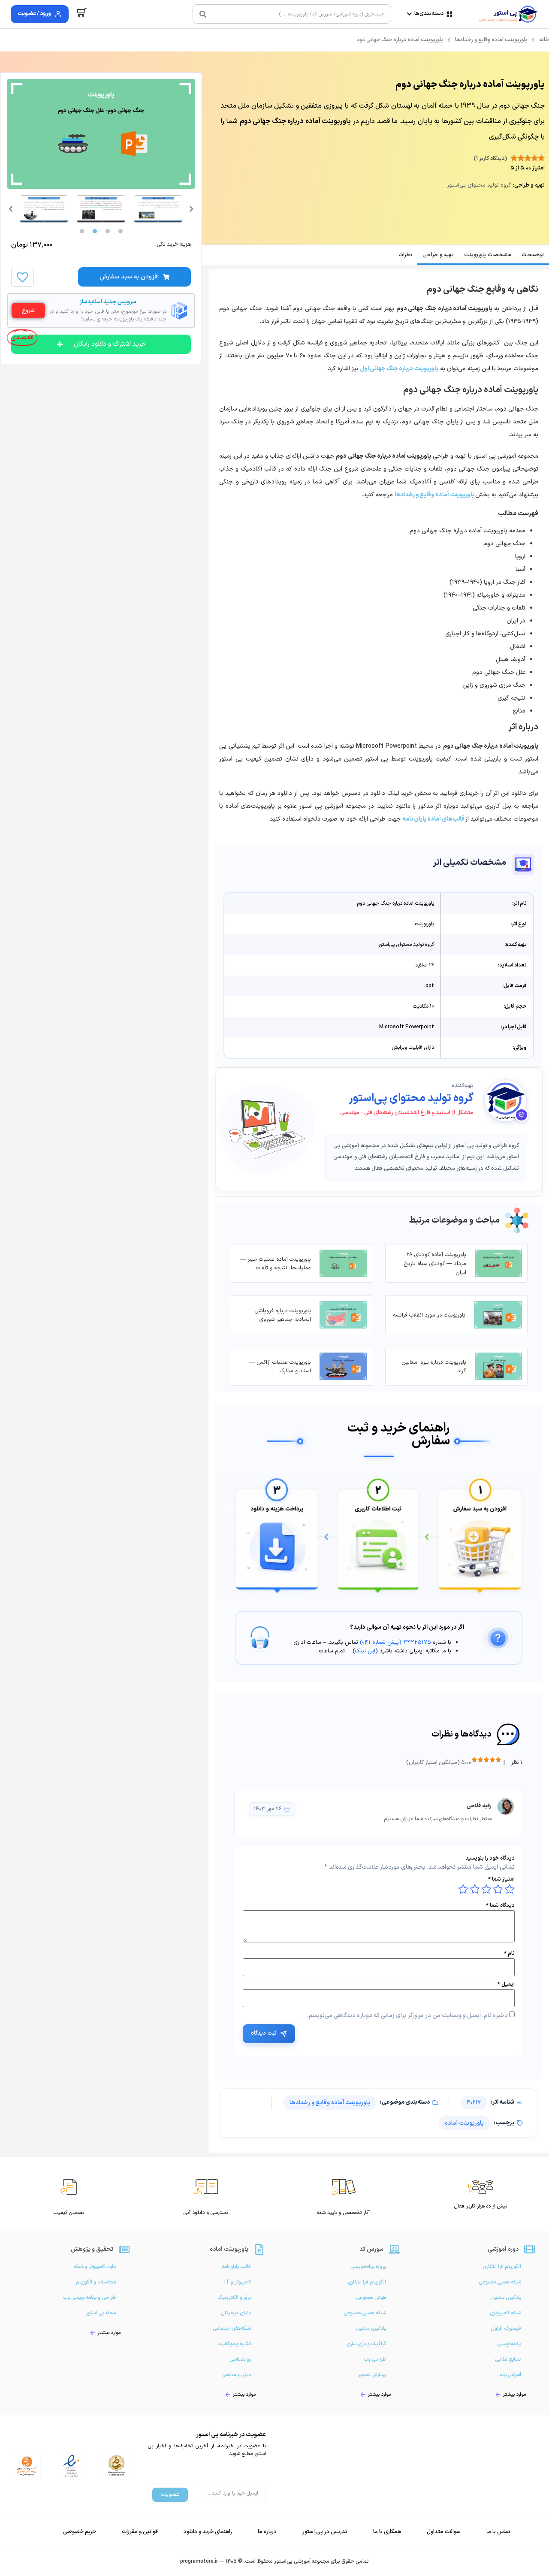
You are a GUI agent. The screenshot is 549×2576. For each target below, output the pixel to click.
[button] (11, 209)
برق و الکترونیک (234, 2298)
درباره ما (267, 2532)
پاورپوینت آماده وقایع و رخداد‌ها (491, 40)
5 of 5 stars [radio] (463, 1889)
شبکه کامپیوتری (505, 2313)
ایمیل (506, 1985)
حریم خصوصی (80, 2532)
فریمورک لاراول (506, 2328)
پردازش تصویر (372, 2375)
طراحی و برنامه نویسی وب (89, 2298)
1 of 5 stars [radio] (510, 1889)
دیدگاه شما (500, 1906)
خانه (544, 40)
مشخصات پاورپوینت (488, 255)
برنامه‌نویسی (509, 2344)
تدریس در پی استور (325, 2532)
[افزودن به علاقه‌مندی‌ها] (22, 277)
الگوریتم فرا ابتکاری (367, 2282)
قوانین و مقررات (140, 2532)
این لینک (365, 1651)
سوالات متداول (444, 2532)
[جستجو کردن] (203, 14)
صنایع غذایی (508, 2359)
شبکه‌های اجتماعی (232, 2328)
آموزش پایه (510, 2375)
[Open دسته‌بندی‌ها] (409, 14)
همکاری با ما (387, 2532)
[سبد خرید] (82, 13)
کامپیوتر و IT (238, 2282)
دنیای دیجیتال (236, 2313)
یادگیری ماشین (506, 2298)
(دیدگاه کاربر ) (490, 159)
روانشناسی (240, 2359)
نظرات (405, 255)
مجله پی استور (101, 2313)
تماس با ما (498, 2532)
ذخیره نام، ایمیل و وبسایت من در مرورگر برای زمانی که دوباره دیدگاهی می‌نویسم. (407, 2016)
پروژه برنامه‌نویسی (368, 2267)
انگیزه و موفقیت (234, 2344)
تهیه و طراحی (438, 255)
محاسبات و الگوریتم (96, 2282)
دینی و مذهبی (236, 2375)
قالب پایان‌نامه (236, 2267)
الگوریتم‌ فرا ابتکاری (502, 2267)
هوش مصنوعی (371, 2298)
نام (509, 1954)
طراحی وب (375, 2359)
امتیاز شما (501, 1880)
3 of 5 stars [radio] (486, 1889)
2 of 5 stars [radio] (498, 1889)
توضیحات (533, 255)
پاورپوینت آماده (464, 2123)
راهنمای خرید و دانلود (208, 2532)
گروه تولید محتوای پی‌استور (411, 1099)
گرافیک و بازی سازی (366, 2344)
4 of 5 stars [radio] (475, 1889)
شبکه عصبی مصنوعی (500, 2282)
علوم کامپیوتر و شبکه (95, 2267)
